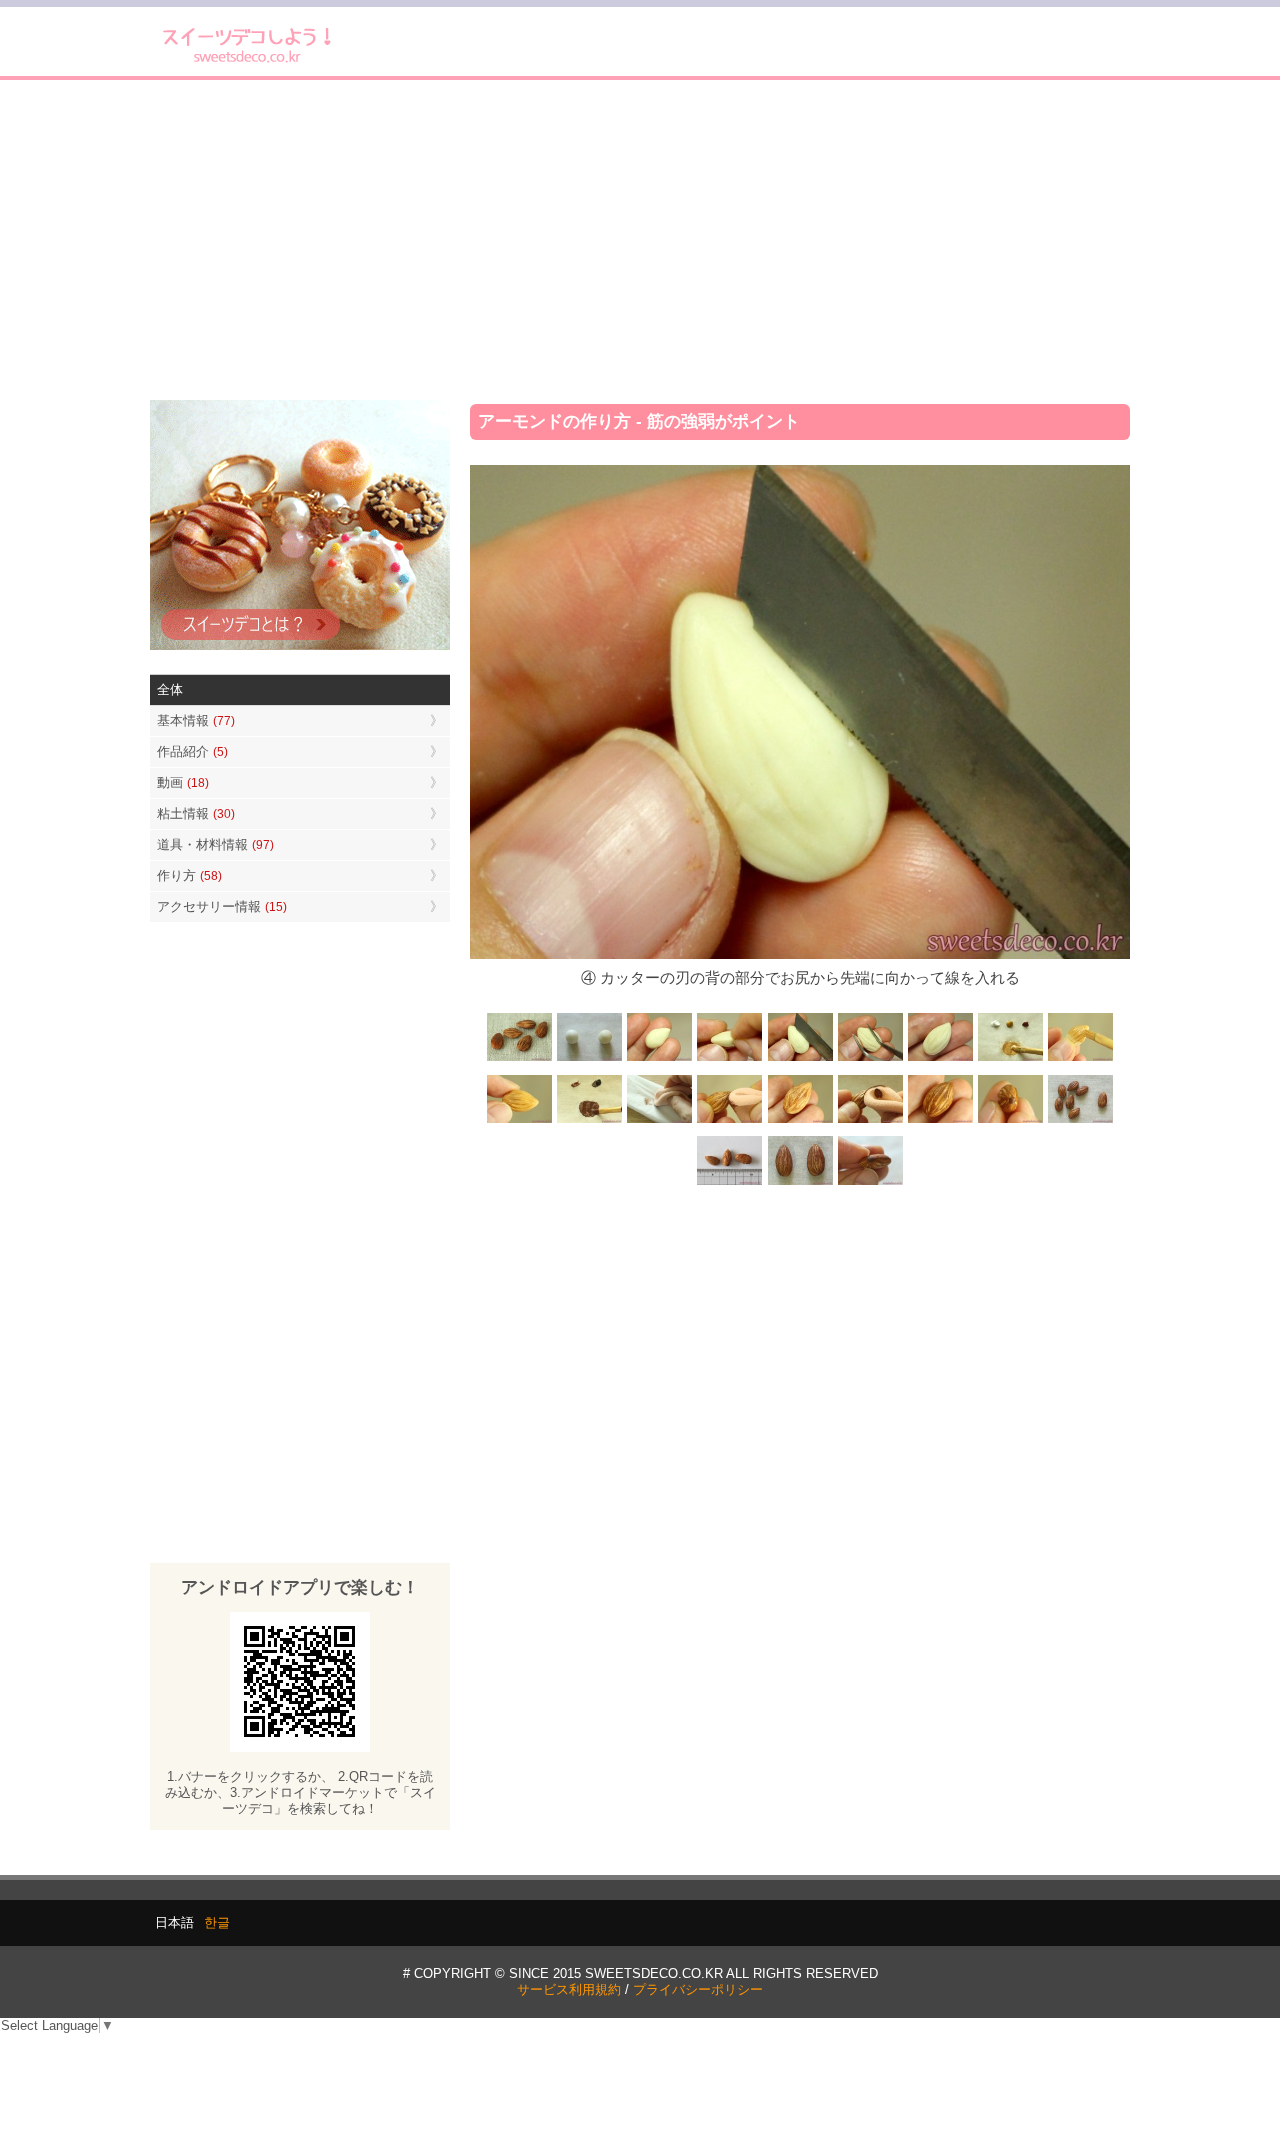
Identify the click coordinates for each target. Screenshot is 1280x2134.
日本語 (174, 1922)
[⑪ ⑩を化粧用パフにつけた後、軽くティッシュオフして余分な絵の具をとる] (660, 1121)
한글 (217, 1922)
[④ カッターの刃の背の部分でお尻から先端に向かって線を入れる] (800, 1059)
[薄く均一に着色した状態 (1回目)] (800, 1121)
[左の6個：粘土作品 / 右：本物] (1080, 1121)
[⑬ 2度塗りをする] (870, 1121)
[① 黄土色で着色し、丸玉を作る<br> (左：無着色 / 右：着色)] (590, 1059)
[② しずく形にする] (660, 1059)
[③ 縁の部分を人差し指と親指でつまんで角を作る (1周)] (730, 1059)
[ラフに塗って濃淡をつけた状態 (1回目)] (940, 1121)
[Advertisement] (640, 240)
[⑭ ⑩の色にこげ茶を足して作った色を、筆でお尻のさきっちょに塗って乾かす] (1010, 1121)
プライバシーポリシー (698, 1989)
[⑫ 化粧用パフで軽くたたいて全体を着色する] (730, 1121)
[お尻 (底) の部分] (870, 1182)
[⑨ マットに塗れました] (520, 1121)
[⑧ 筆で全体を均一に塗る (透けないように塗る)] (1080, 1059)
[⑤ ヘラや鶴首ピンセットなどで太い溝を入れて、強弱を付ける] (870, 1059)
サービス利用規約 (569, 1989)
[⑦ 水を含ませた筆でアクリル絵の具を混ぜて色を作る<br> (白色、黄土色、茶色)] (1010, 1059)
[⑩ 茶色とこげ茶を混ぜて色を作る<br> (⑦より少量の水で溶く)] (590, 1121)
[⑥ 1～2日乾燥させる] (940, 1059)
